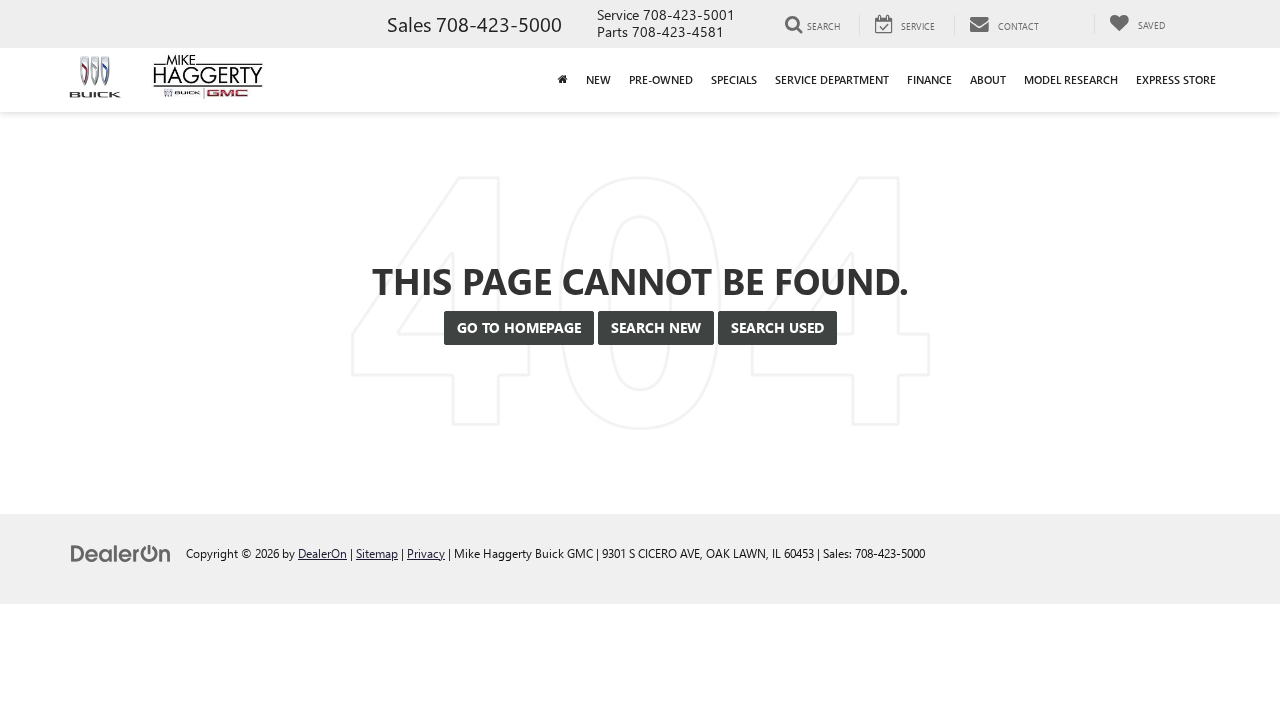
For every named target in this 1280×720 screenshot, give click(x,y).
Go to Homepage (519, 327)
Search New (656, 327)
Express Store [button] (1176, 79)
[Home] (563, 80)
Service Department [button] (832, 79)
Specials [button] (734, 79)
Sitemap (377, 553)
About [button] (988, 79)
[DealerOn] (121, 552)
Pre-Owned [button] (661, 79)
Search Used (777, 327)
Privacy (426, 553)
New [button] (598, 79)
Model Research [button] (1071, 79)
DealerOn (322, 553)
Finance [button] (929, 79)
